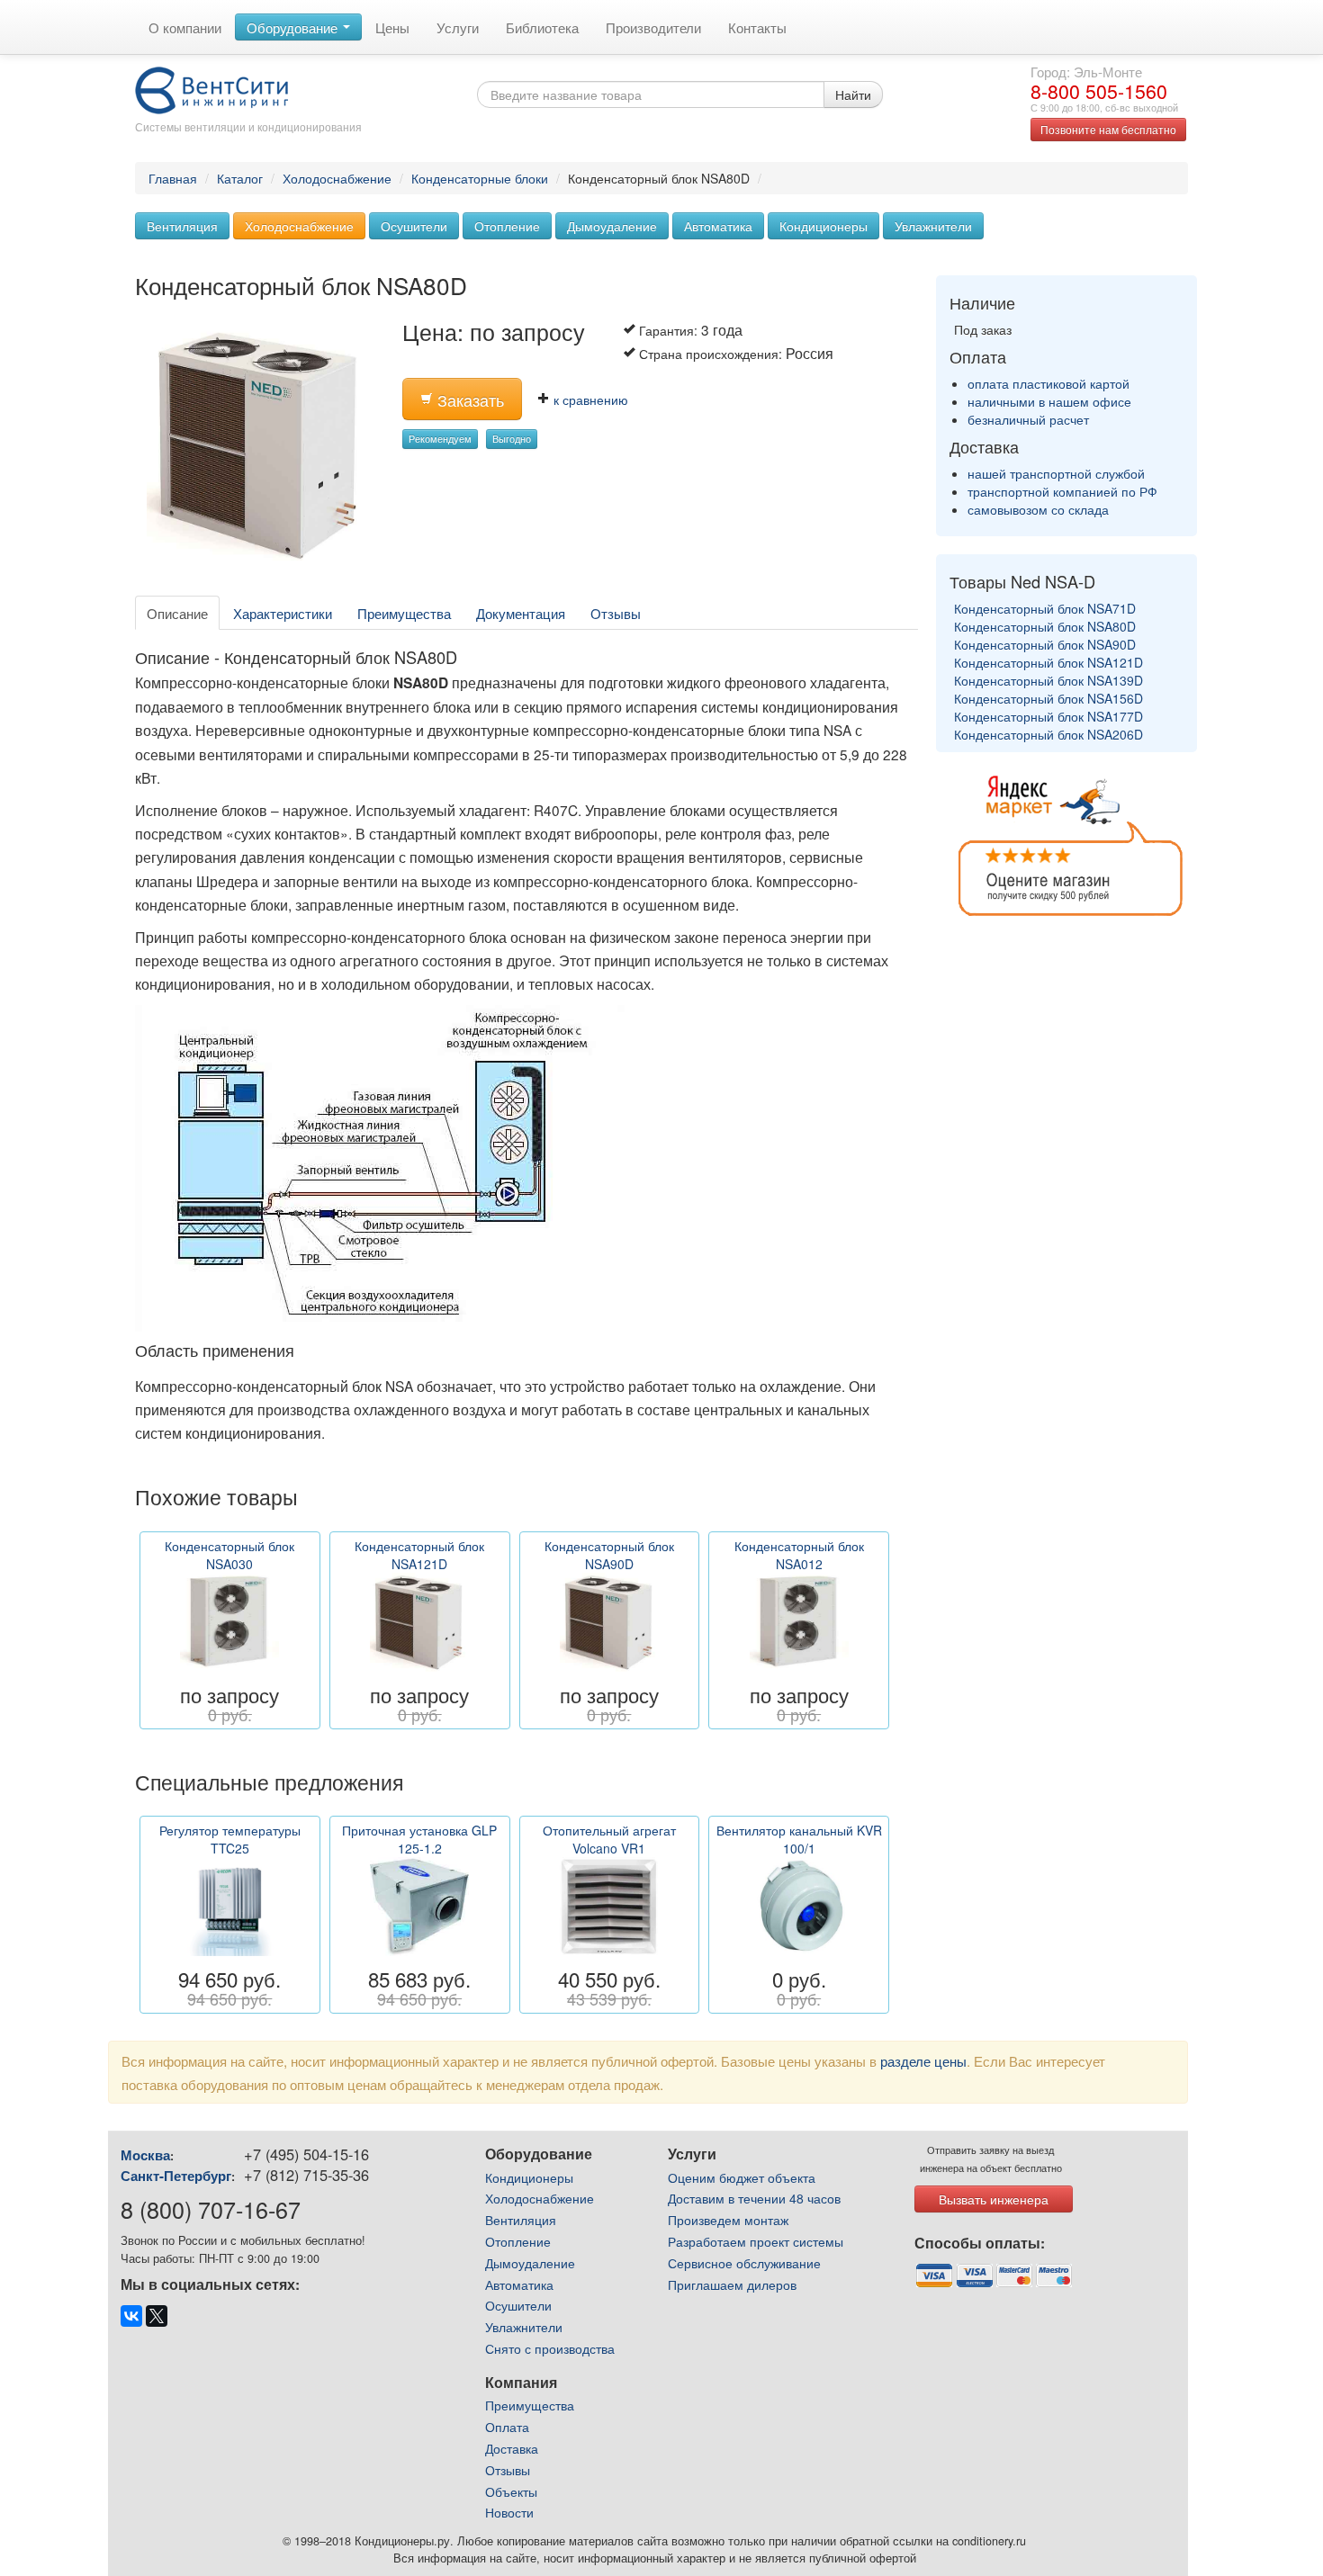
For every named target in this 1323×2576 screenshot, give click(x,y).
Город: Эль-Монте (1086, 71)
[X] (157, 2316)
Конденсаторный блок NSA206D (1048, 734)
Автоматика (718, 226)
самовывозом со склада (1038, 509)
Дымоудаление (612, 226)
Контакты (757, 27)
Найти (853, 94)
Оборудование (294, 27)
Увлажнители (933, 226)
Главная (173, 178)
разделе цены (923, 2060)
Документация (521, 613)
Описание (177, 613)
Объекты (511, 2491)
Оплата (507, 2427)
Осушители (414, 226)
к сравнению (589, 399)
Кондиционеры (823, 226)
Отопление (507, 226)
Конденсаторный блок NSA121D (1048, 662)
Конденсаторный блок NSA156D (1048, 698)
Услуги (458, 27)
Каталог (240, 178)
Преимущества (404, 613)
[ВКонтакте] (131, 2316)
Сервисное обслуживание (744, 2263)
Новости (509, 2512)
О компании (185, 27)
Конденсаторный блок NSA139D (1048, 680)
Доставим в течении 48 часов (754, 2198)
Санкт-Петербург (176, 2176)
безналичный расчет (1028, 419)
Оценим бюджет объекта (742, 2177)
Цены (392, 27)
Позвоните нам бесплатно (1108, 129)
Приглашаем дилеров (732, 2284)
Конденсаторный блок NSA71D (1045, 608)
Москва (145, 2155)
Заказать (468, 400)
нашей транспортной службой (1056, 473)
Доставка (512, 2448)
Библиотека (542, 27)
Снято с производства (550, 2348)
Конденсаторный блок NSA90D (1045, 644)
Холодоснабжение (337, 178)
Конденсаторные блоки (480, 178)
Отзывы (616, 613)
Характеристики (283, 613)
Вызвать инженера (994, 2199)
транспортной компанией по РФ (1062, 491)
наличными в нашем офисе (1049, 401)
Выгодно (512, 439)
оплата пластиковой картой (1048, 383)
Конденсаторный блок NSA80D (1045, 626)
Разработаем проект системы (756, 2241)
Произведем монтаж (728, 2220)
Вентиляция (182, 226)
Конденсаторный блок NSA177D (1048, 716)
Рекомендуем (440, 439)
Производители (653, 27)
